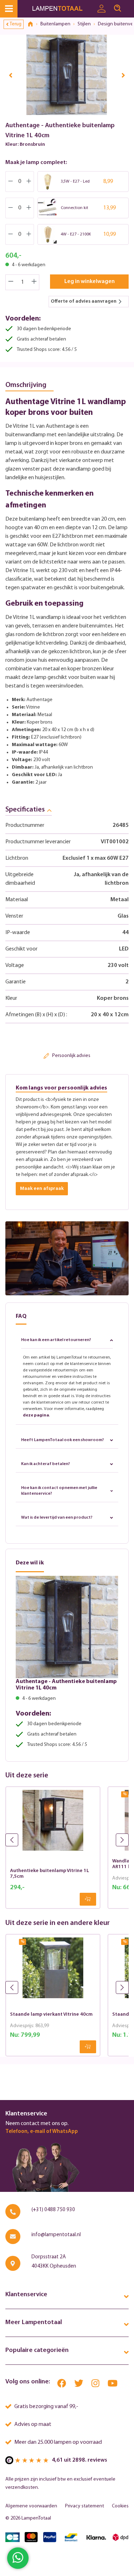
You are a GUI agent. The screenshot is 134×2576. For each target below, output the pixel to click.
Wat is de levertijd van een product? (57, 1518)
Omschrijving (26, 385)
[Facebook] (62, 2385)
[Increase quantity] (34, 282)
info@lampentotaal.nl (56, 2235)
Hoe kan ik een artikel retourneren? (56, 1340)
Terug (16, 24)
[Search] (118, 9)
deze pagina (36, 1415)
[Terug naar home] (33, 24)
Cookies (120, 2506)
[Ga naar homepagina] (63, 9)
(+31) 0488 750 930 (53, 2210)
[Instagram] (96, 2385)
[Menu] (9, 9)
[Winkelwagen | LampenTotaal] (130, 5)
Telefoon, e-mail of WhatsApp (42, 2132)
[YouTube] (113, 2385)
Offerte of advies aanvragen (84, 301)
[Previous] (11, 75)
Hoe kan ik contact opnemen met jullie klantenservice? (59, 1491)
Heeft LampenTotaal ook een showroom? (63, 1440)
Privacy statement (85, 2506)
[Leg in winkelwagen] (88, 1899)
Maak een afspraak (42, 1189)
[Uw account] (101, 9)
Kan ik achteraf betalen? (46, 1464)
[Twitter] (79, 2385)
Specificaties (25, 810)
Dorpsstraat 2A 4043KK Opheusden (54, 2262)
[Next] (123, 75)
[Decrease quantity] (11, 282)
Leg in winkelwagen (90, 282)
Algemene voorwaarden (31, 2506)
